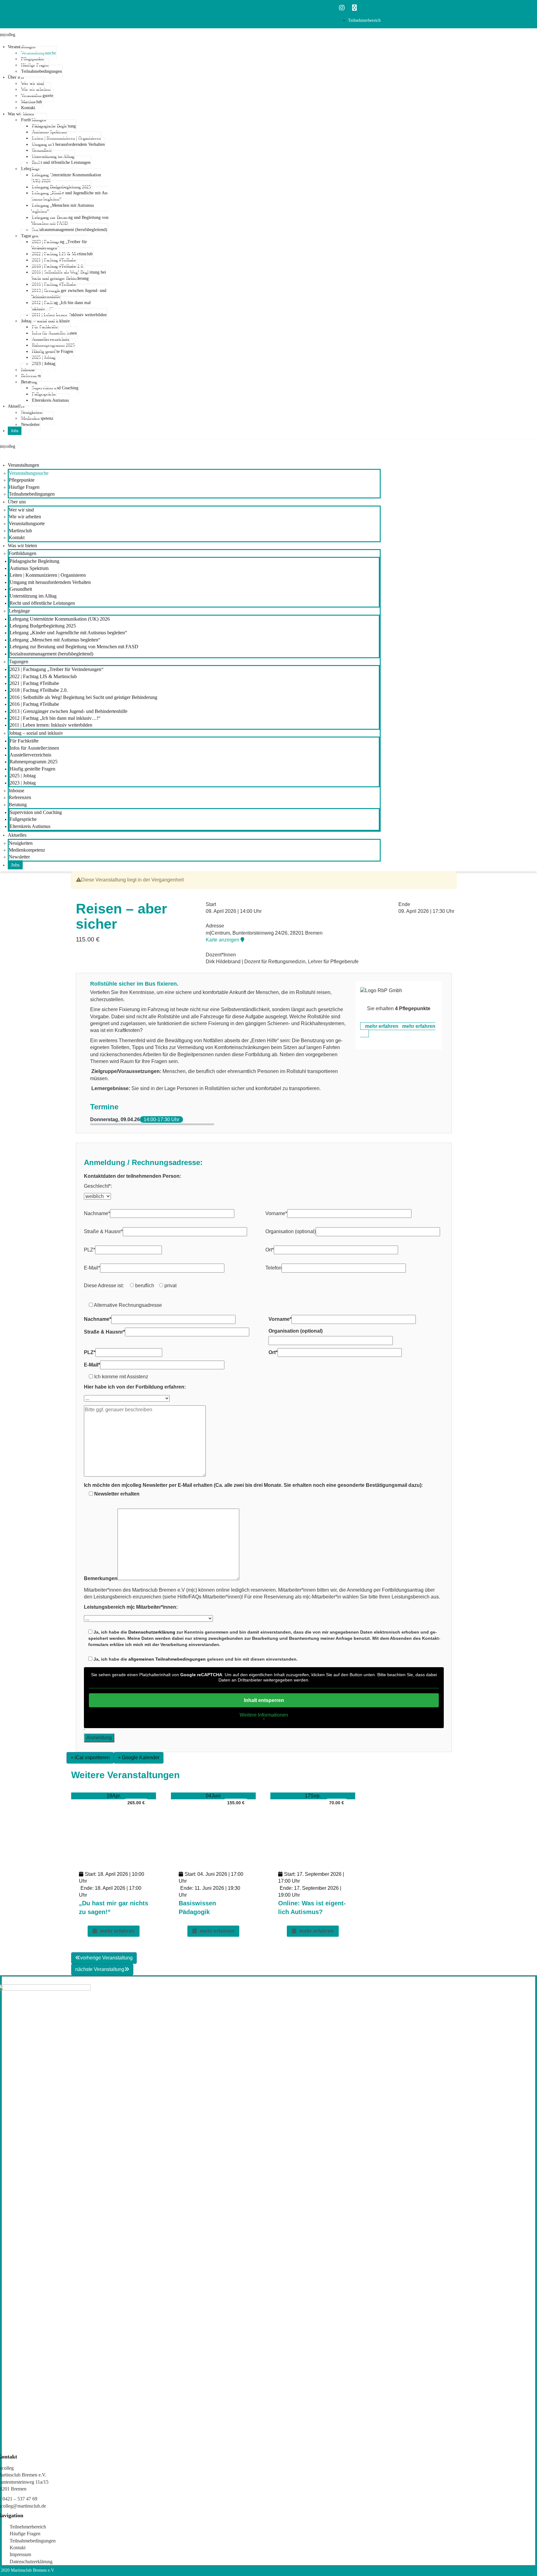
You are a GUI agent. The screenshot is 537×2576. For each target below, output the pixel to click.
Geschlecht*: (98, 1186)
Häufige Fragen (25, 2534)
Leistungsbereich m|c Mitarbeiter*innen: (131, 1607)
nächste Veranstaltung (100, 1969)
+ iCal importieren (90, 1757)
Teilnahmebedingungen (33, 2541)
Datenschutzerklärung (152, 1632)
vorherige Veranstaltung (106, 1958)
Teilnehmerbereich (28, 2527)
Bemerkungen (101, 1578)
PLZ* (89, 1250)
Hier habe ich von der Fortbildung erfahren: (135, 1387)
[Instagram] (342, 8)
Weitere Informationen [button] (264, 1715)
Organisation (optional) (291, 1231)
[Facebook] (354, 8)
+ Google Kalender (139, 1757)
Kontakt (18, 2548)
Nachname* (97, 1213)
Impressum (20, 2554)
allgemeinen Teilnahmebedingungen (167, 1659)
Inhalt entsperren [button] (264, 1700)
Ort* (270, 1250)
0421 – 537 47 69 (20, 2499)
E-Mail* (92, 1268)
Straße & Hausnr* (103, 1231)
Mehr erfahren (117, 1931)
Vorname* (276, 1213)
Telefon (273, 1268)
